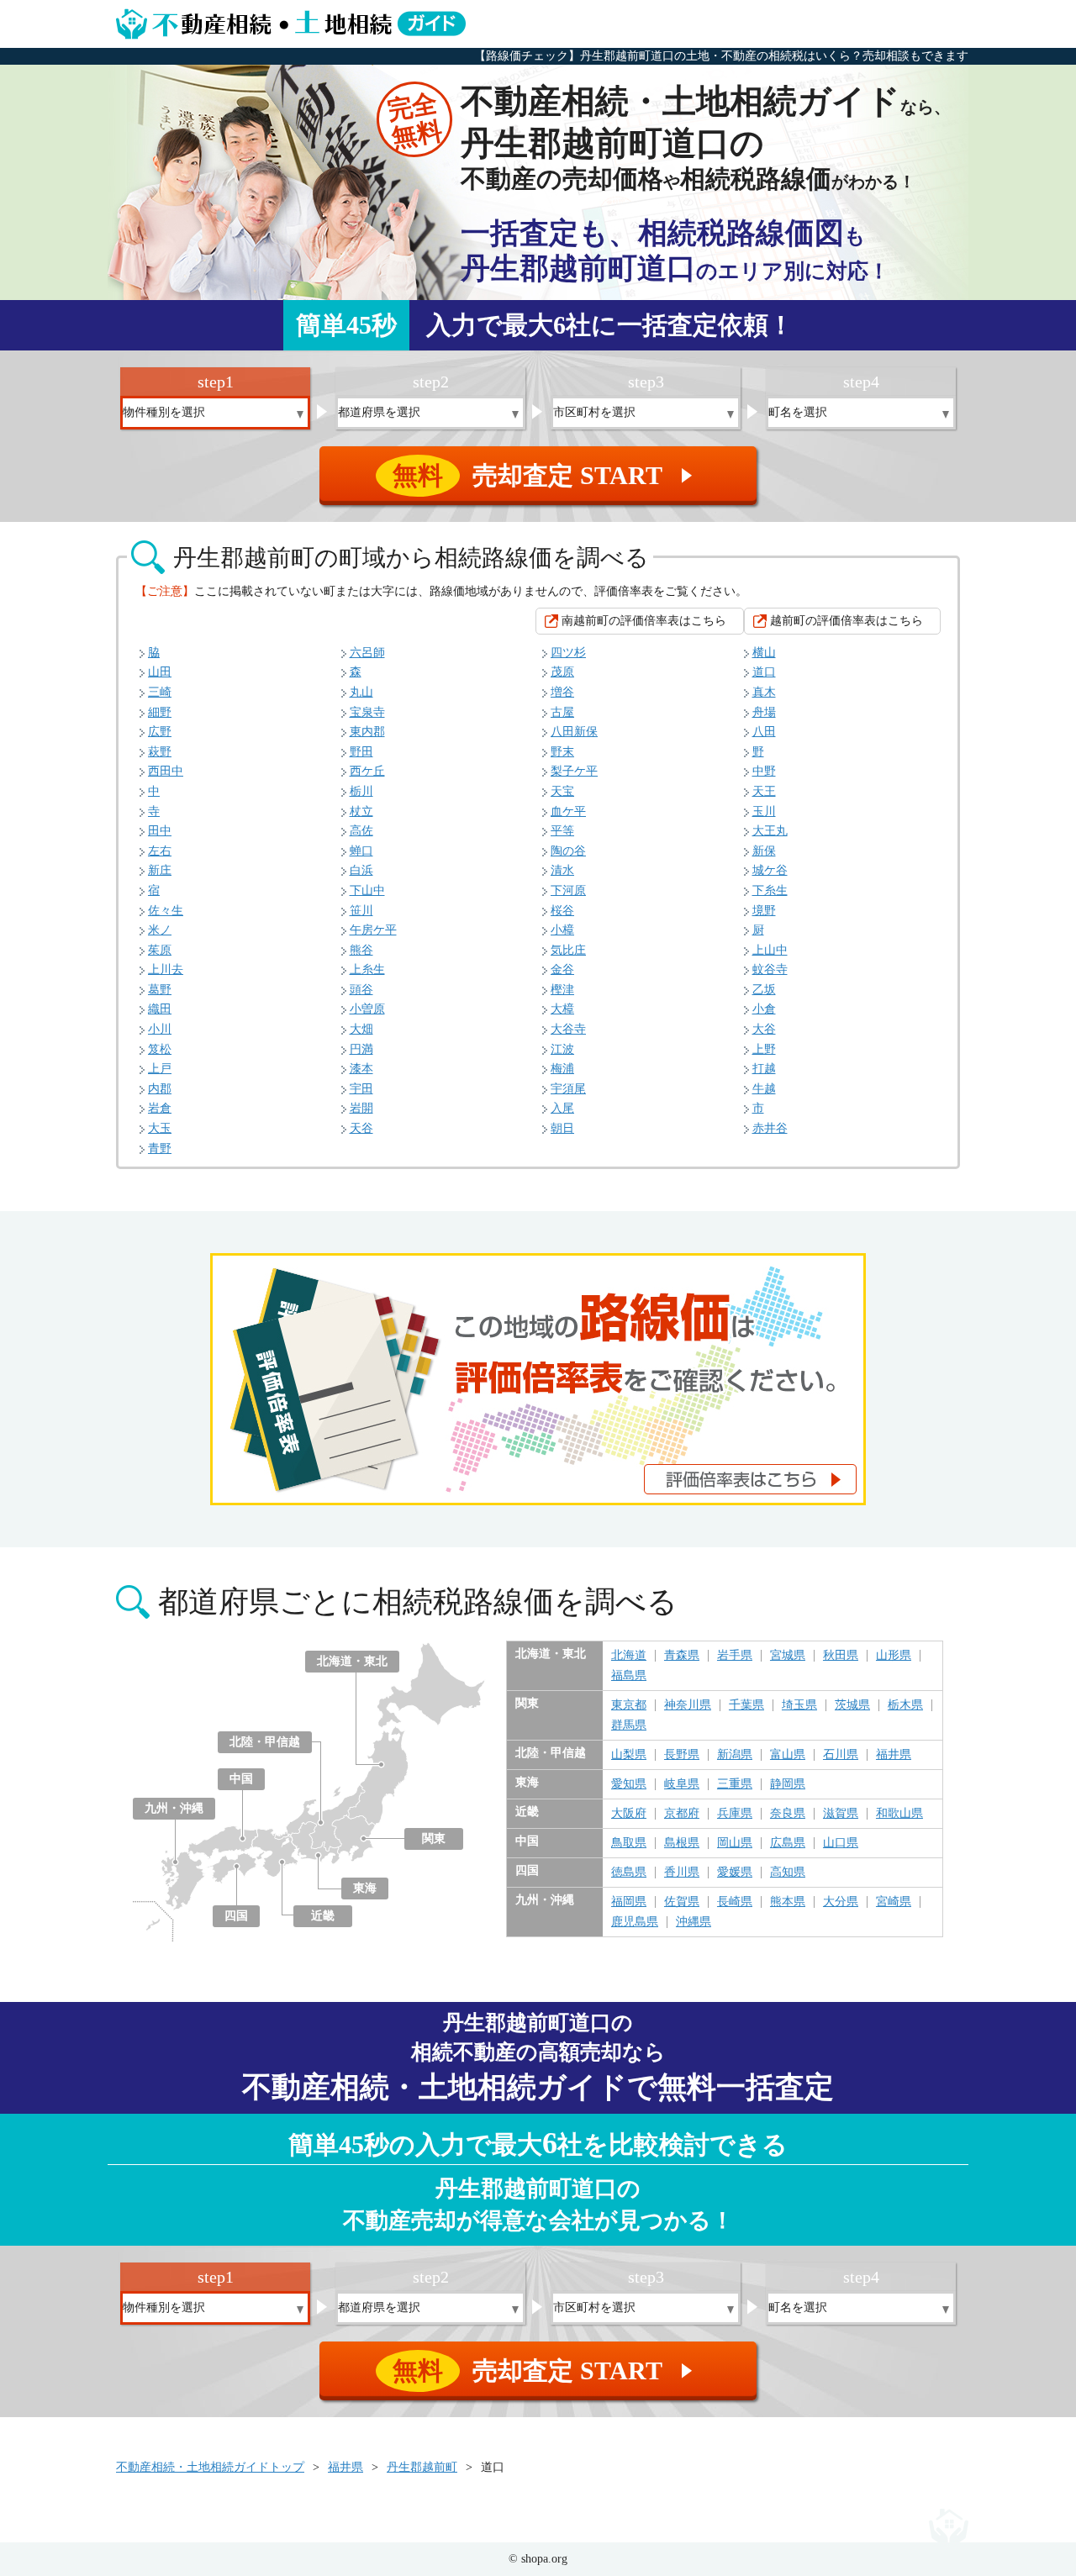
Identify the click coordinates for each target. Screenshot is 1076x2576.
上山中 (770, 950)
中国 (241, 1779)
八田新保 (574, 732)
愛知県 (629, 1784)
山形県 (894, 1656)
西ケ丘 (367, 771)
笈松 (160, 1049)
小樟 (562, 930)
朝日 (562, 1128)
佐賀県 (682, 1902)
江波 (562, 1049)
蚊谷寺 (770, 969)
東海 (365, 1888)
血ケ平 (568, 811)
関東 (434, 1838)
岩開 (361, 1108)
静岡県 (788, 1784)
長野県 (682, 1755)
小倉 (764, 1009)
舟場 (764, 712)
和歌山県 (899, 1814)
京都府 (682, 1814)
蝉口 (361, 851)
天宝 (562, 791)
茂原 (562, 672)
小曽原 (367, 1009)
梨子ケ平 (574, 771)
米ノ (160, 930)
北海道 (629, 1656)
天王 (764, 791)
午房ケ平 (373, 930)
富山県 (788, 1755)
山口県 (841, 1843)
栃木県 (905, 1705)
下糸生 (770, 890)
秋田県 (841, 1656)
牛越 (764, 1089)
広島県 (788, 1843)
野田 (361, 752)
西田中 (166, 771)
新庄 (160, 870)
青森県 (682, 1656)
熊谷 (361, 950)
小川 (160, 1029)
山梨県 (629, 1755)
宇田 (361, 1089)
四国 (236, 1916)
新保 (764, 851)
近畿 (323, 1916)
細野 (160, 712)
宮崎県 (894, 1902)
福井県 (894, 1755)
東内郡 (367, 732)
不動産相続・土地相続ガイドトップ (210, 2467)
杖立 (361, 811)
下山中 (367, 890)
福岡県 (629, 1902)
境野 (764, 911)
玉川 (764, 811)
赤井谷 (770, 1128)
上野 (764, 1049)
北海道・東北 (352, 1661)
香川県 (682, 1873)
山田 (160, 672)
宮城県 (788, 1656)
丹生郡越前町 (422, 2467)
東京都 (629, 1705)
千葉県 (746, 1705)
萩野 (160, 752)
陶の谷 (568, 851)
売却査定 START (545, 475)
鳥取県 (629, 1843)
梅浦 (562, 1069)
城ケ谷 (770, 870)
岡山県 (735, 1843)
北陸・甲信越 (265, 1742)
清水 (562, 870)
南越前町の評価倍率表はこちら (644, 621)
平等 (562, 831)
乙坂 (764, 990)
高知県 (788, 1873)
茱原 (160, 950)
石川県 (841, 1755)
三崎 (160, 692)
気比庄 (568, 950)
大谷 (764, 1029)
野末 (562, 752)
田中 (160, 831)
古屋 (562, 712)
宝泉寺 (367, 712)
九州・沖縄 (174, 1808)
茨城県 (852, 1705)
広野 (160, 732)
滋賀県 (841, 1814)
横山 (764, 653)
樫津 (562, 990)
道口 (764, 672)
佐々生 (166, 911)
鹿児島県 (635, 1922)
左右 (160, 851)
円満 (361, 1049)
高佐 (361, 831)
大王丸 (770, 831)
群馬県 (629, 1725)
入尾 (562, 1108)
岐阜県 (682, 1784)
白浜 (361, 870)
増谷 (562, 692)
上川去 (166, 969)
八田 (764, 732)
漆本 (361, 1069)
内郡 (160, 1089)
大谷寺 (568, 1029)
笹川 (361, 911)
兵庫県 (735, 1814)
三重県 (735, 1784)
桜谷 (562, 911)
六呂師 (367, 653)
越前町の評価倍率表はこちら (847, 621)
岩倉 (160, 1108)
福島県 (629, 1676)
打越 (764, 1069)
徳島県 (629, 1873)
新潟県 (735, 1755)
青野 (160, 1148)
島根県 (682, 1843)
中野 (764, 771)
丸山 (361, 692)
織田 (160, 1009)
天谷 (361, 1128)
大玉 (160, 1128)
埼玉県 (799, 1705)
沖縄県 (694, 1922)
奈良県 (788, 1814)
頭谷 (361, 990)
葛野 (160, 990)
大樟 (562, 1009)
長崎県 (735, 1902)
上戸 (160, 1069)
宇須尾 (568, 1089)
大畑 (361, 1029)
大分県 (841, 1902)
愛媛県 (735, 1873)
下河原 (568, 890)
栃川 (361, 791)
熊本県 (788, 1902)
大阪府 (629, 1814)
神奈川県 (688, 1705)
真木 (764, 692)
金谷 (562, 969)
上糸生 (367, 969)
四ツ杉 (568, 653)
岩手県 (735, 1656)
